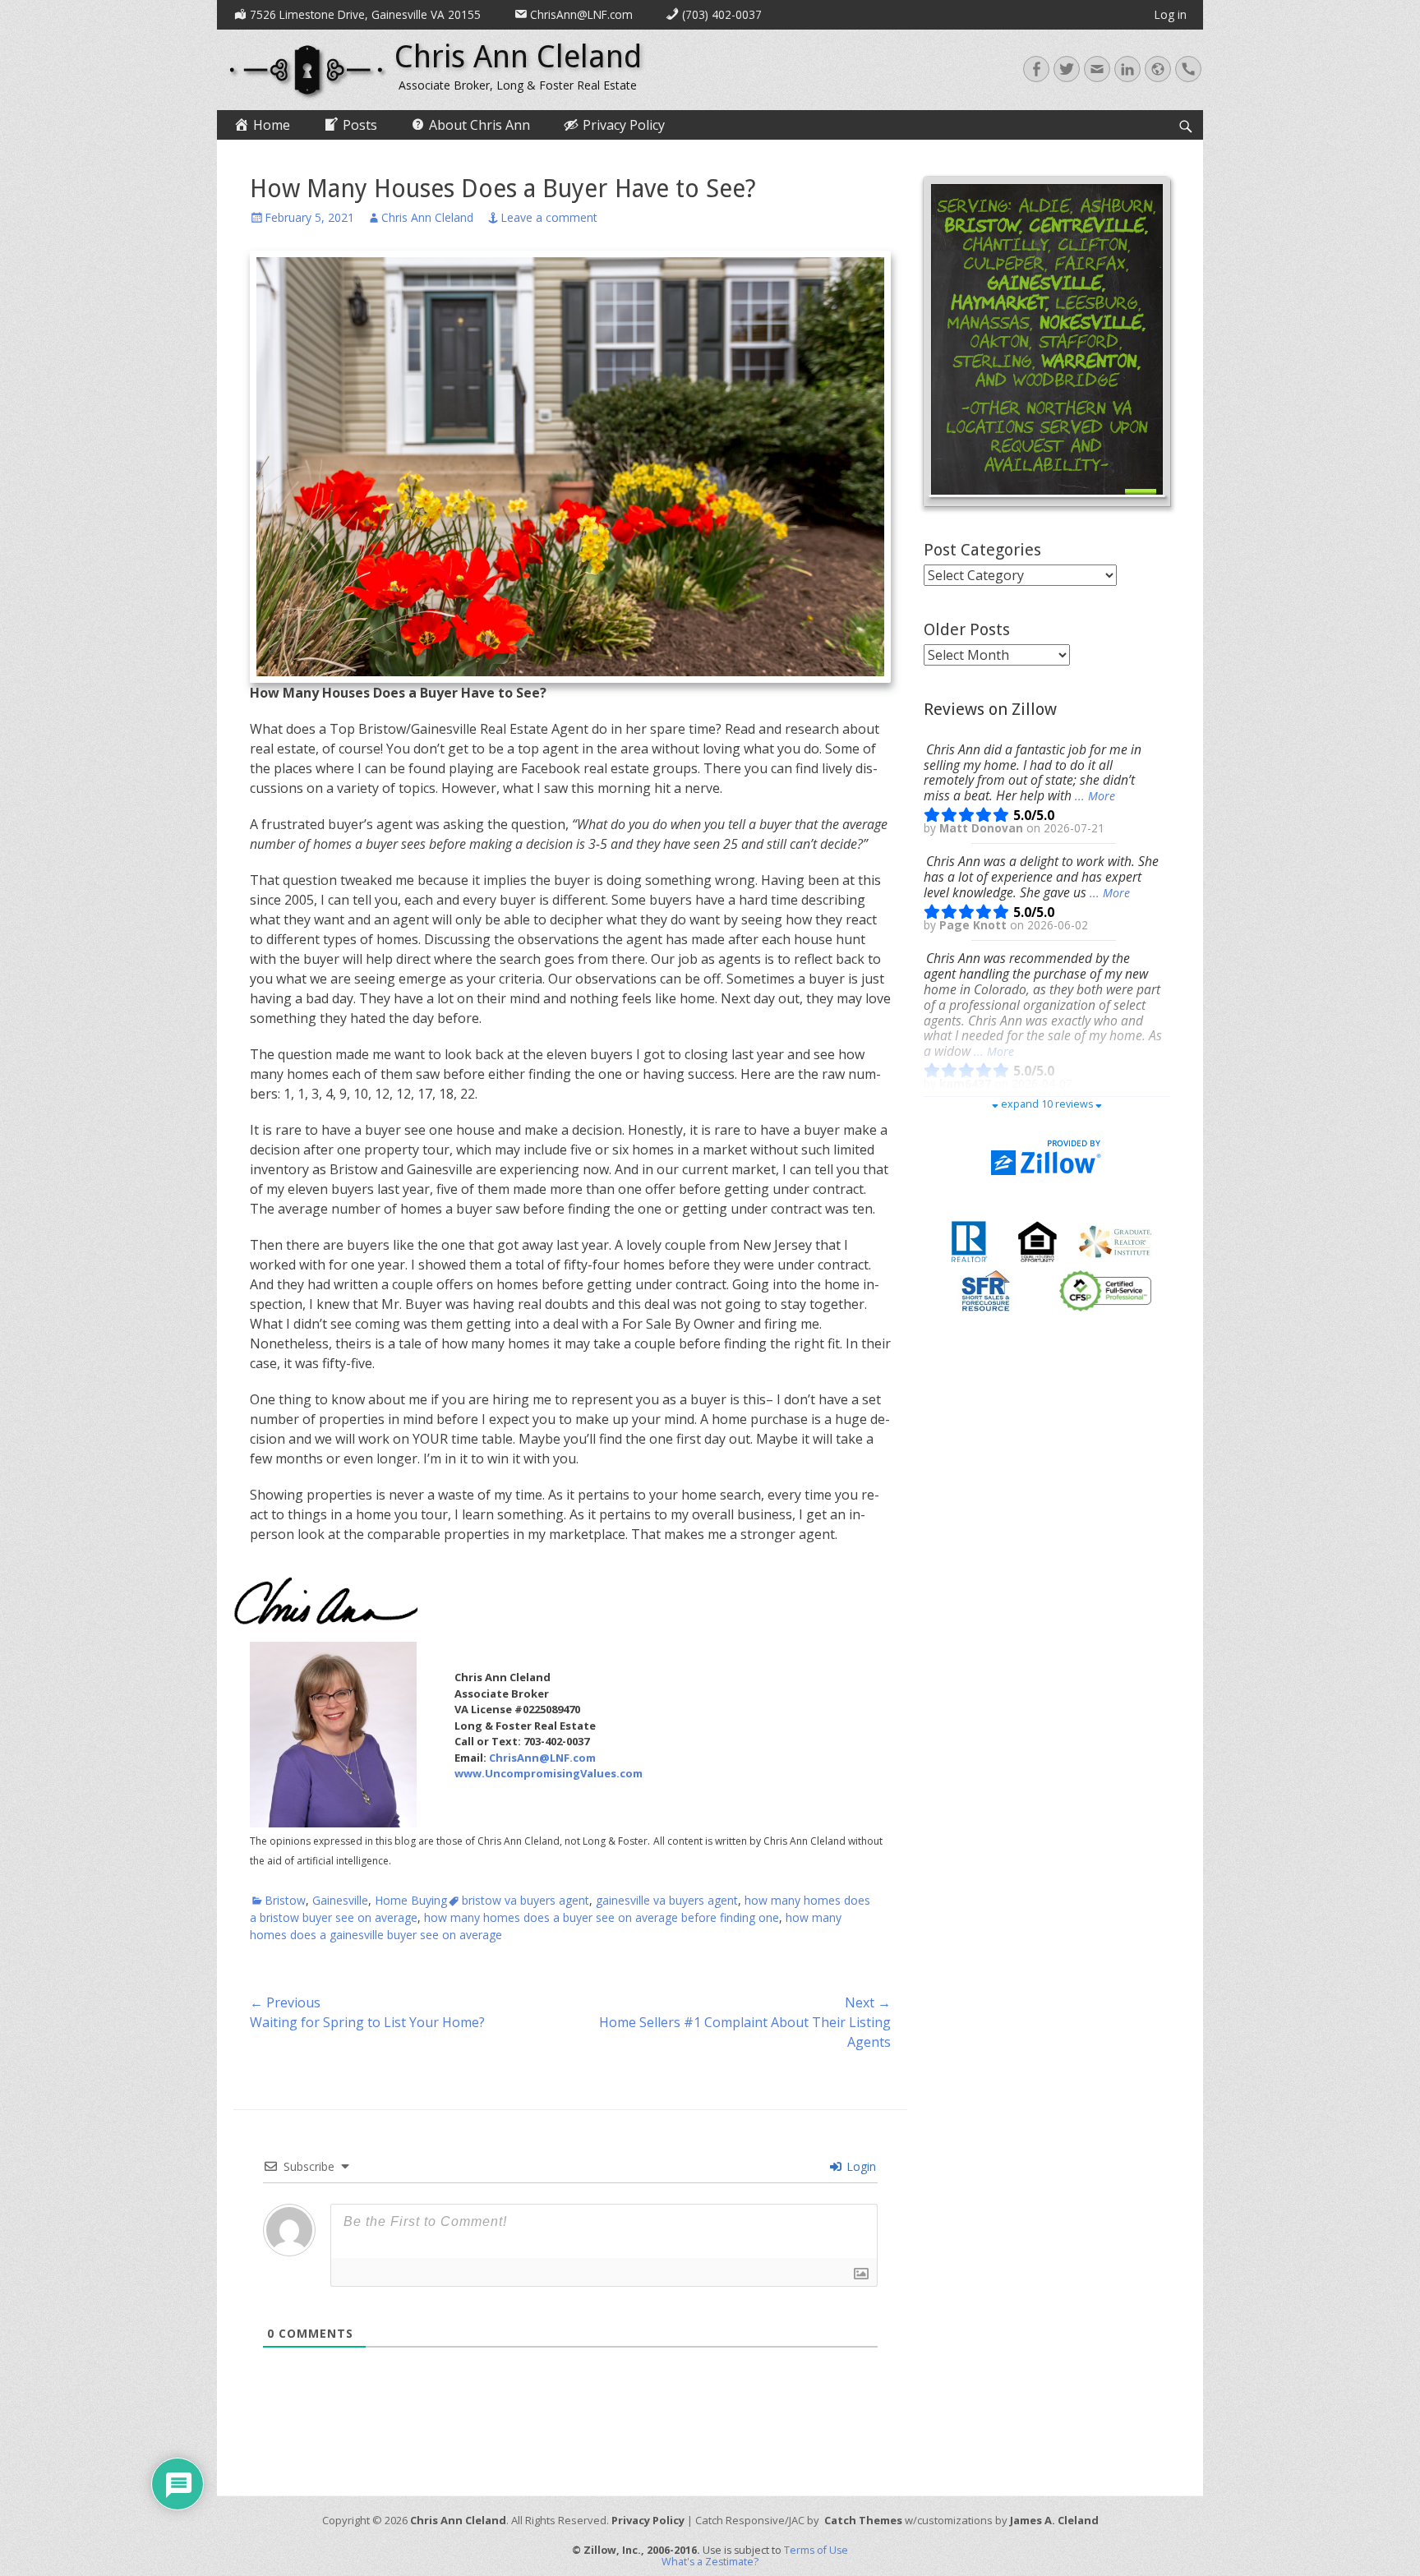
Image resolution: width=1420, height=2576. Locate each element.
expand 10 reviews (1047, 1104)
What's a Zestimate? (710, 2562)
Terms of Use (816, 2550)
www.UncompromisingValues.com (549, 1773)
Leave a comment (549, 217)
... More (1095, 796)
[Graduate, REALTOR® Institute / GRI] (1115, 1241)
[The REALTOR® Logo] (969, 1241)
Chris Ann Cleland (518, 57)
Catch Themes (863, 2520)
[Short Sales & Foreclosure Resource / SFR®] (986, 1290)
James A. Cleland (1054, 2520)
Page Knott (975, 925)
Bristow (285, 1900)
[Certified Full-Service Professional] (1105, 1290)
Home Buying (411, 1900)
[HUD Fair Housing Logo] (1037, 1241)
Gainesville (340, 1900)
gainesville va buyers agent (667, 1900)
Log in (1171, 14)
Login (860, 2166)
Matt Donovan (983, 828)
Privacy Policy (648, 2520)
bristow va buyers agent (526, 1900)
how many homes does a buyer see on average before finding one (602, 1917)
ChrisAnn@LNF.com (542, 1758)
